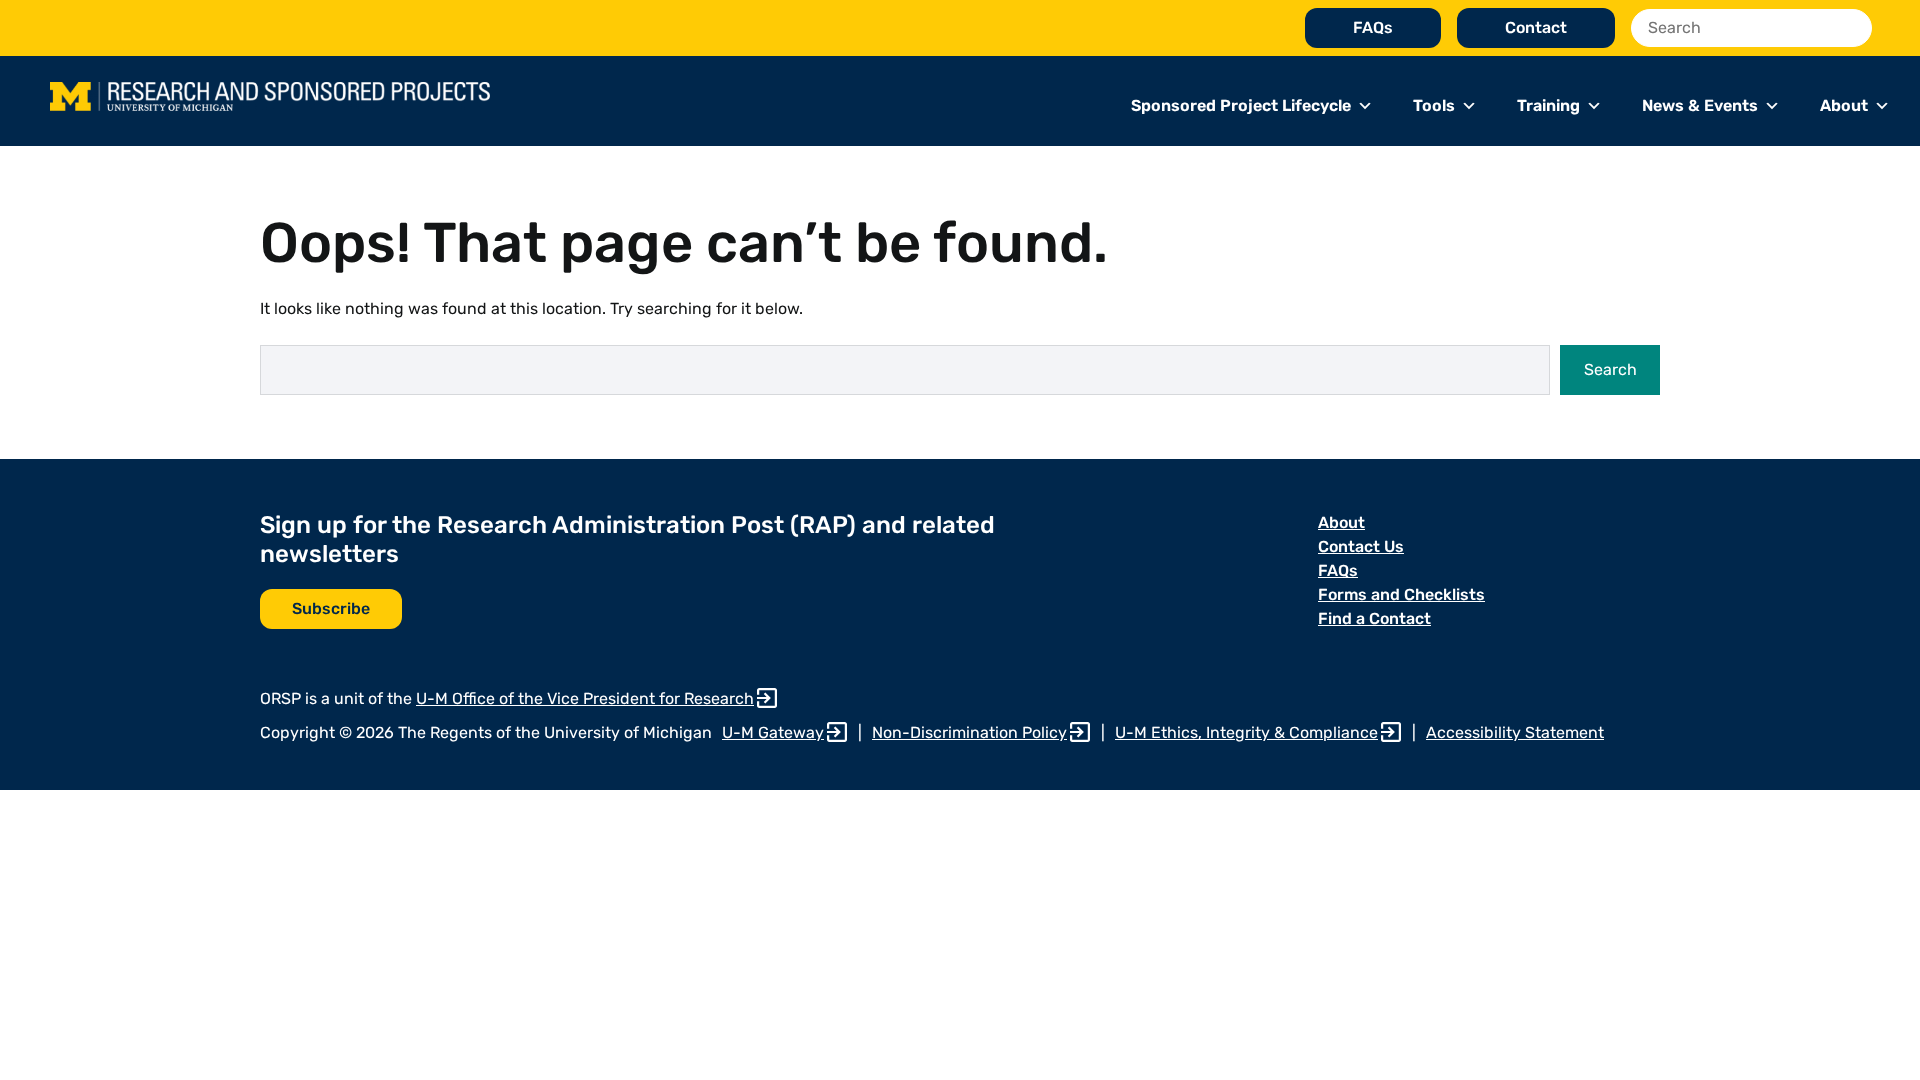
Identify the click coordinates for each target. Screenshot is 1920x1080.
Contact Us (1361, 546)
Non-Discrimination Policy (969, 732)
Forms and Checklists (1401, 594)
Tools (1434, 105)
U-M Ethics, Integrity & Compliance (1246, 732)
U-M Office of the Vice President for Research (585, 698)
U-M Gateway (773, 732)
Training (1548, 105)
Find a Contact (1374, 618)
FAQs (1373, 27)
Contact (1536, 27)
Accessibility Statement (1515, 732)
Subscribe (331, 608)
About (1844, 105)
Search (1610, 369)
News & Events (1700, 105)
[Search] (1851, 28)
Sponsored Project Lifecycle (1241, 105)
